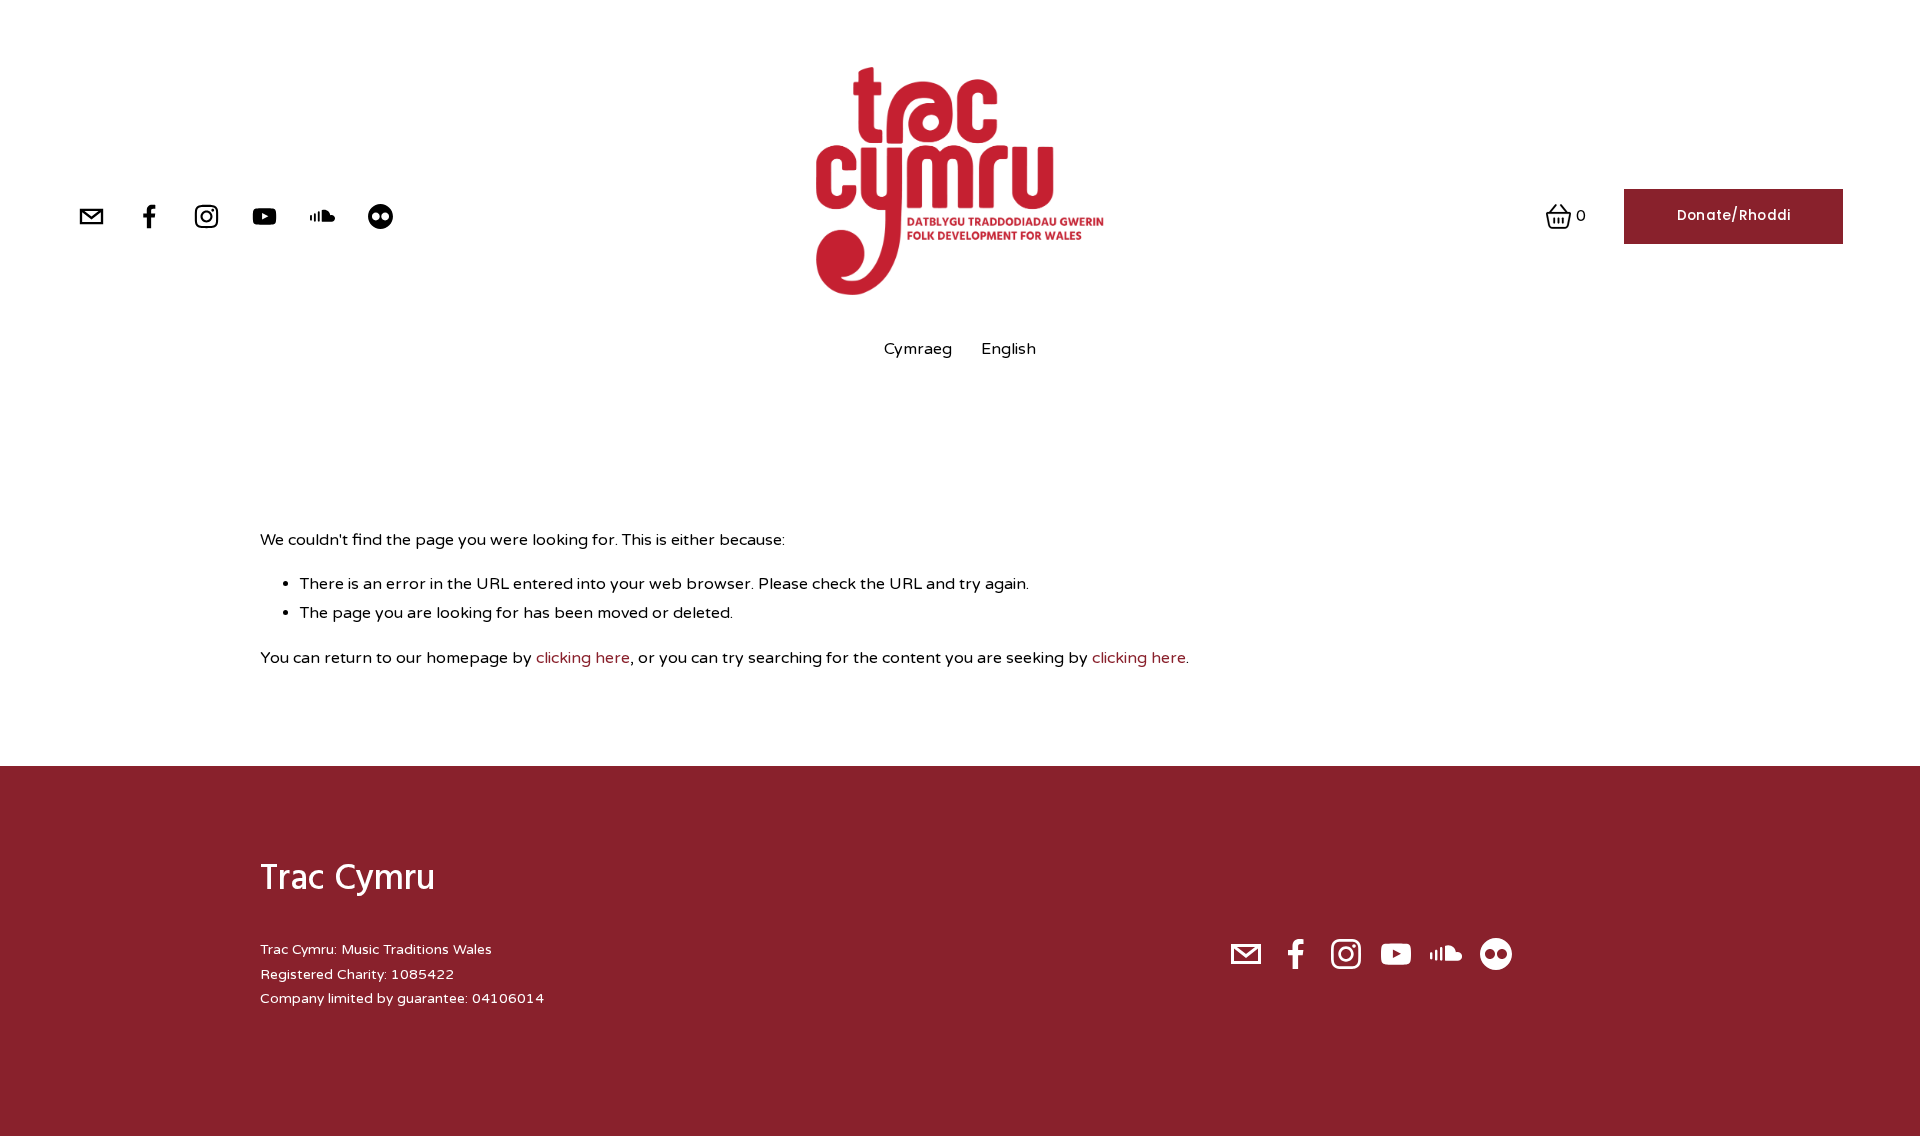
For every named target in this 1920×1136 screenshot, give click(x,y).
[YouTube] (264, 216)
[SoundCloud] (322, 216)
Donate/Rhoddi (1734, 215)
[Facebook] (149, 216)
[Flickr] (380, 216)
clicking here (583, 658)
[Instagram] (206, 216)
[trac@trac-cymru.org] (91, 216)
